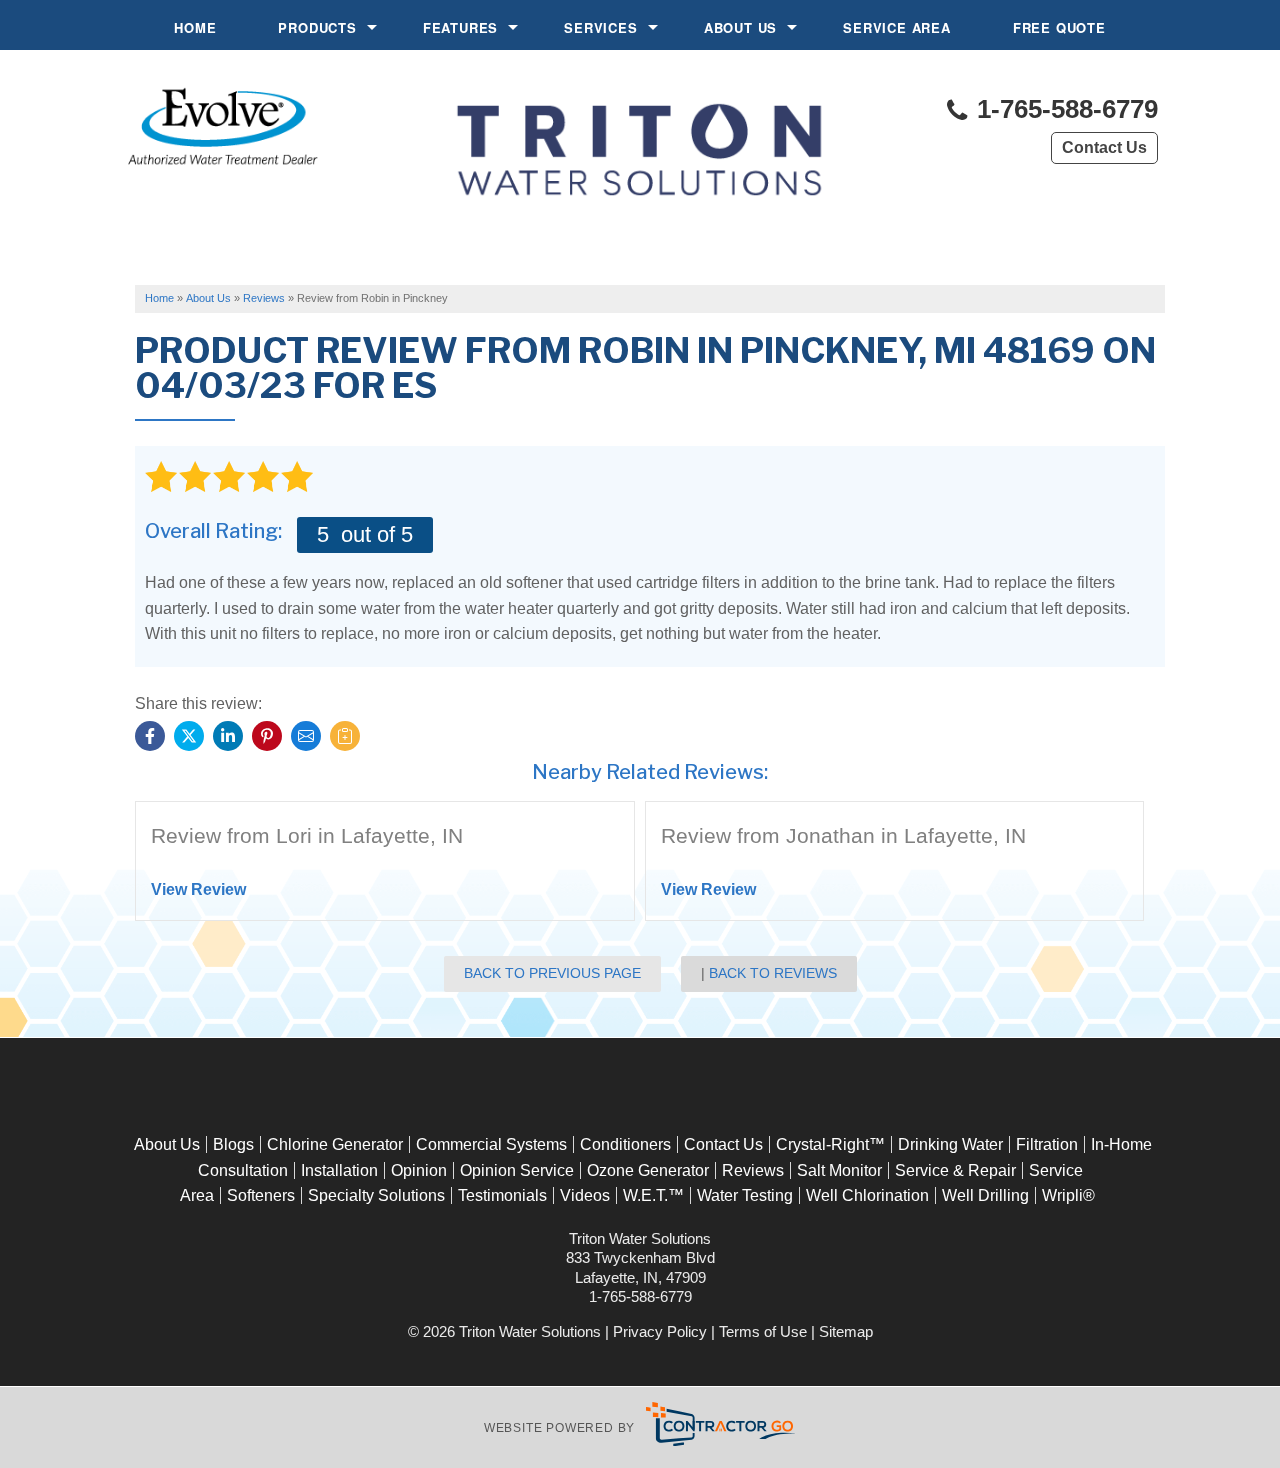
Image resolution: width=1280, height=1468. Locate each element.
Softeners (261, 1195)
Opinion (419, 1170)
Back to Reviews (773, 973)
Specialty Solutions (376, 1195)
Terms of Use (763, 1331)
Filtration (1047, 1144)
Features (460, 27)
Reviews (753, 1170)
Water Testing (745, 1195)
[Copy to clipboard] (345, 736)
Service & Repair (955, 1170)
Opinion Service (517, 1170)
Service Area (897, 27)
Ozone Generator (648, 1170)
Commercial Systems (491, 1144)
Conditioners (625, 1144)
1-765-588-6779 (1064, 109)
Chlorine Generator (335, 1144)
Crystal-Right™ (830, 1144)
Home (195, 27)
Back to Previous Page (552, 973)
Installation (339, 1170)
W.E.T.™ (653, 1195)
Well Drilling (985, 1195)
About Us (740, 27)
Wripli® (1068, 1195)
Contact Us (1104, 147)
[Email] (306, 736)
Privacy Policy (660, 1331)
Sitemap (846, 1331)
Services (600, 27)
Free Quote (1059, 27)
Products (317, 27)
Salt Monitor (839, 1170)
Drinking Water (950, 1144)
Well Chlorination (867, 1195)
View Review (198, 889)
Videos (585, 1195)
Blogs (233, 1144)
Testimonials (502, 1195)
